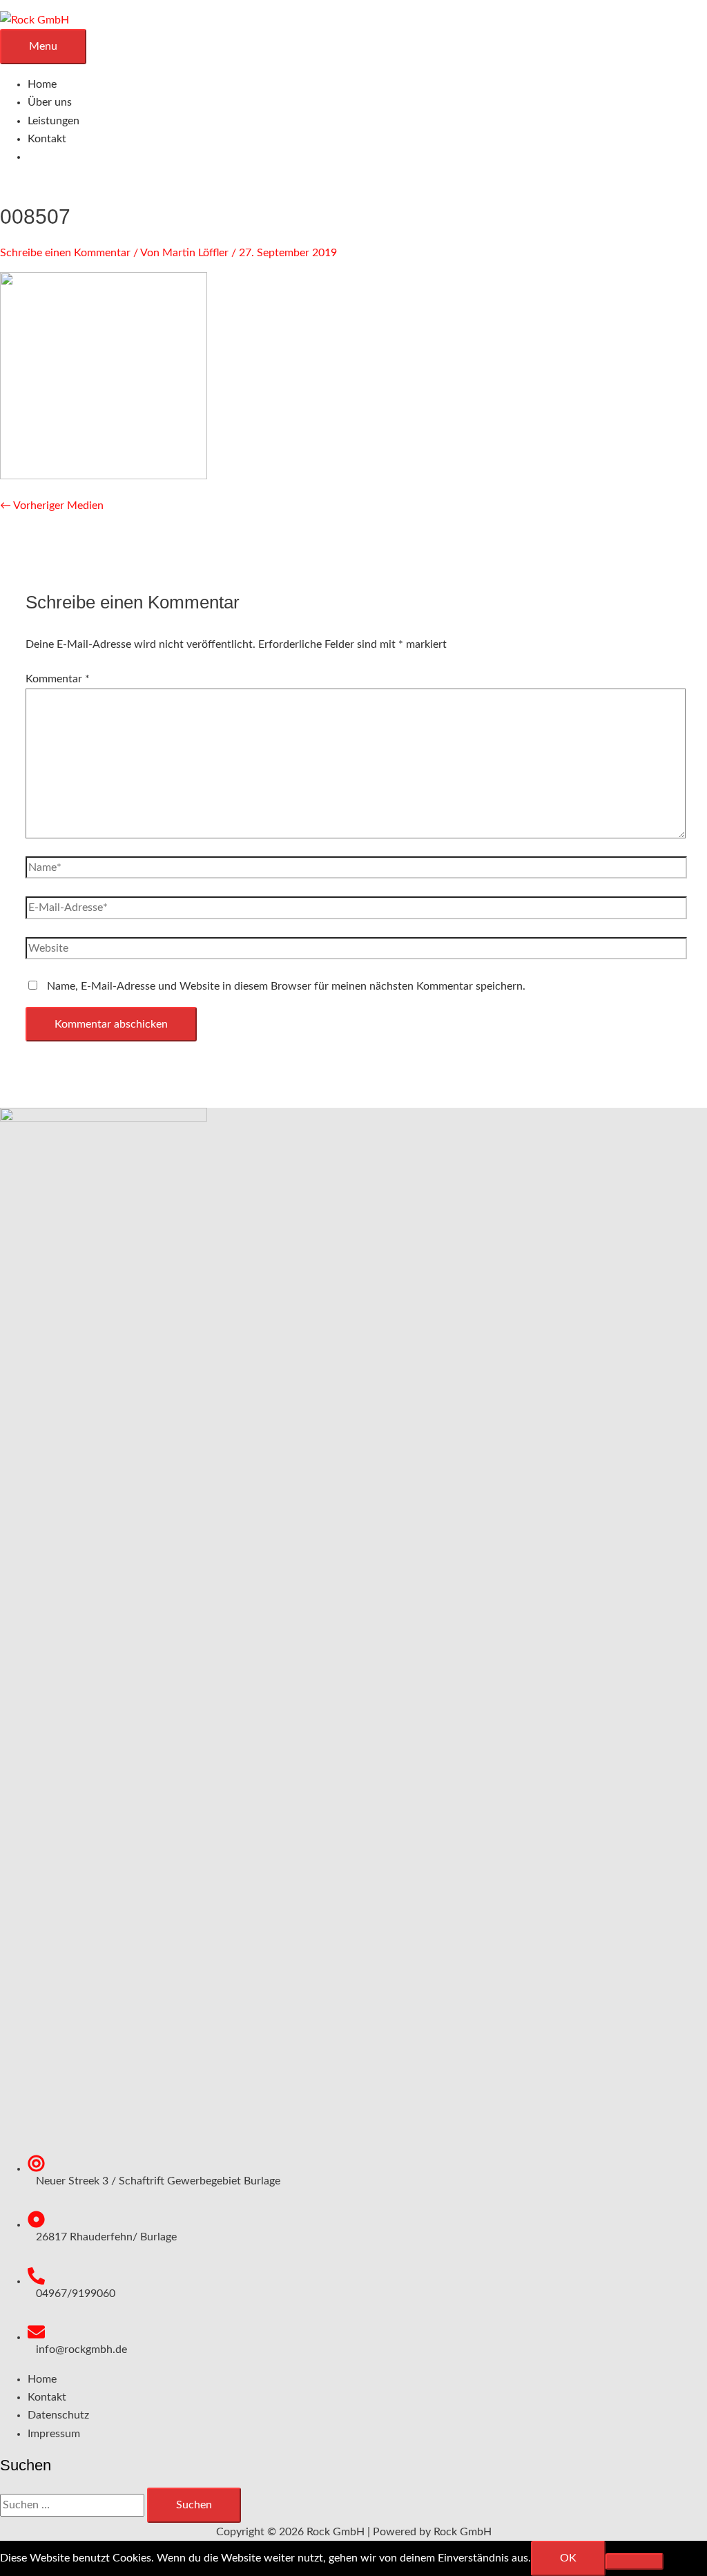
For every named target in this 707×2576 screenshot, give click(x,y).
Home (42, 84)
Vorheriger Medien (52, 506)
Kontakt (47, 139)
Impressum (54, 2434)
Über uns (50, 102)
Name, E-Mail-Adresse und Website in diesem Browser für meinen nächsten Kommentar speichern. (286, 986)
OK (568, 2558)
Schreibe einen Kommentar (65, 253)
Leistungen (54, 121)
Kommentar (58, 679)
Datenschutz (58, 2415)
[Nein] (635, 2561)
